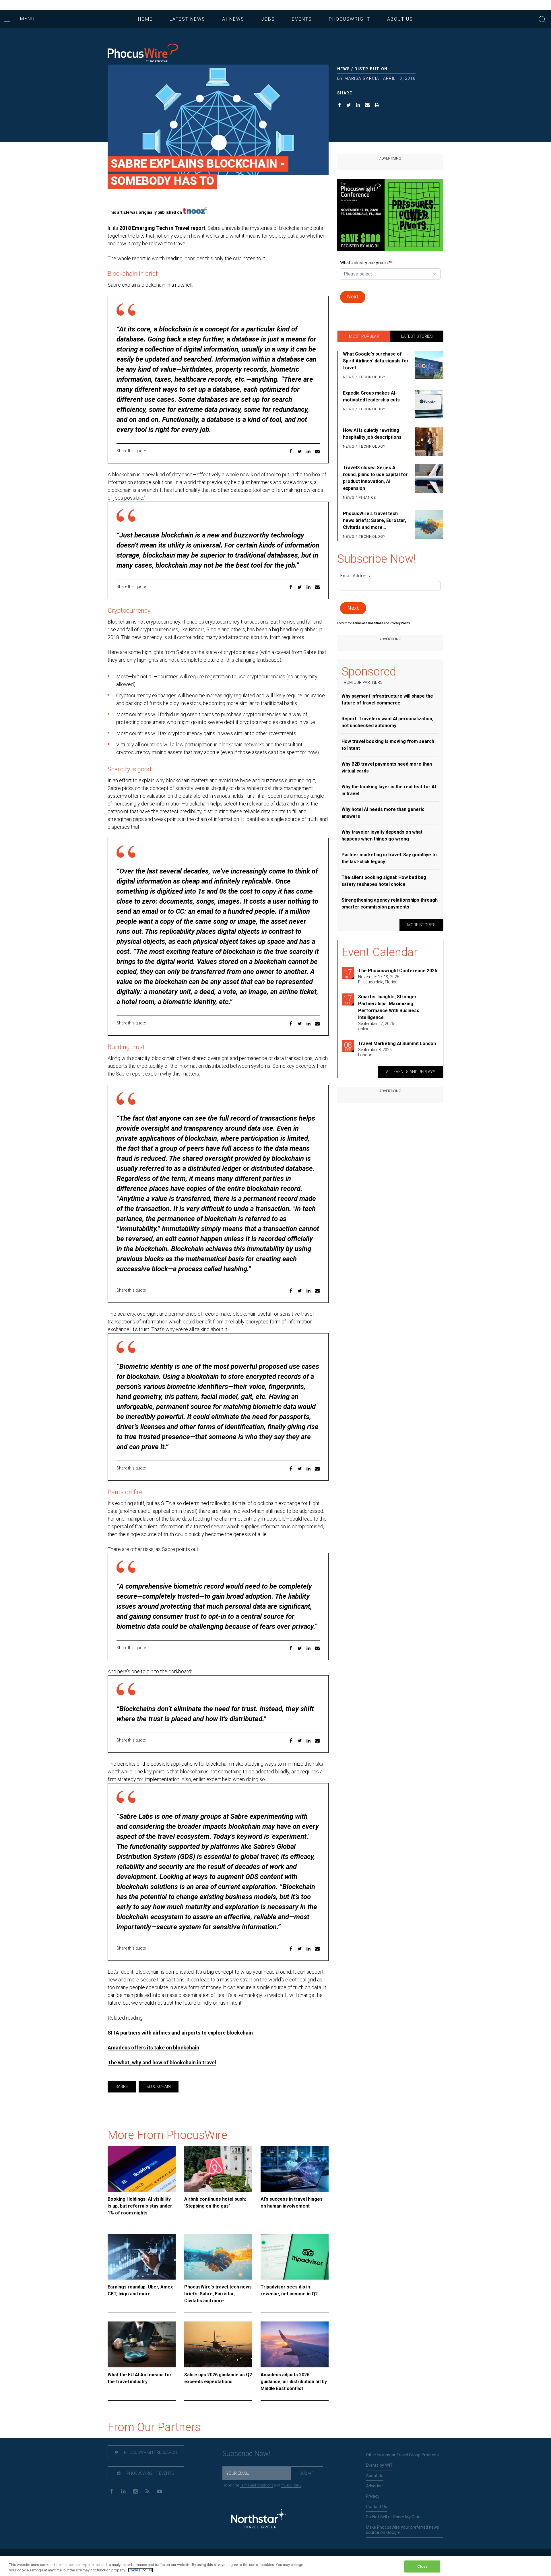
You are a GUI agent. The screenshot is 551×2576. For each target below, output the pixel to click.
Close (423, 2566)
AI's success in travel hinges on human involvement (292, 2203)
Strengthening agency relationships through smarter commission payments (390, 903)
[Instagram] (135, 2491)
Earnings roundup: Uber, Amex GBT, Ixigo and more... (140, 2290)
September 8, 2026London (375, 1052)
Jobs (268, 19)
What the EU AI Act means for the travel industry (140, 2378)
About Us (400, 19)
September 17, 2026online (376, 1026)
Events (302, 19)
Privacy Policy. (400, 623)
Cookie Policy (140, 2570)
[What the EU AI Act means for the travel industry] (142, 2344)
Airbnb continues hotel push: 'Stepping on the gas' (215, 2203)
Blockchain (159, 2086)
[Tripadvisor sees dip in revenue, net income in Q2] (295, 2257)
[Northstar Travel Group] (258, 2520)
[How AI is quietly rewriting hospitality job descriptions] (428, 441)
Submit (307, 2473)
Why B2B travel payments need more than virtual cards (387, 767)
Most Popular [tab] (364, 336)
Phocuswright (350, 19)
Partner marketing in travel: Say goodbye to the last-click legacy (389, 858)
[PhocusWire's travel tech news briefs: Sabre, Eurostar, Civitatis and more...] (218, 2257)
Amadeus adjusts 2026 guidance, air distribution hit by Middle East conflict (294, 2382)
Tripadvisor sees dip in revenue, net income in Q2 (289, 2290)
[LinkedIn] (123, 2491)
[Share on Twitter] (349, 106)
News (344, 69)
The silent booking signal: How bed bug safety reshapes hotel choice (384, 881)
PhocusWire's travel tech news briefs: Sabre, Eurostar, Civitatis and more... (218, 2294)
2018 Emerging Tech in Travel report (162, 228)
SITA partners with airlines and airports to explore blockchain (180, 2033)
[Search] (542, 19)
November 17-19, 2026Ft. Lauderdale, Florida (379, 979)
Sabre (122, 2086)
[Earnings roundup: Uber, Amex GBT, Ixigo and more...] (142, 2257)
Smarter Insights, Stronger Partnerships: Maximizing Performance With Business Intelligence (389, 1007)
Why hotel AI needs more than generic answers (383, 813)
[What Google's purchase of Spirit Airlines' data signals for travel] (428, 366)
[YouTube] (159, 2491)
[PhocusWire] (143, 54)
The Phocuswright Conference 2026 (398, 971)
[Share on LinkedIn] (358, 106)
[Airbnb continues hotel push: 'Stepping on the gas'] (218, 2169)
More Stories (421, 925)
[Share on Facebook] (340, 106)
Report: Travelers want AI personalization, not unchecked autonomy (387, 722)
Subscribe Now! (246, 2454)
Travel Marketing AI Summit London (397, 1044)
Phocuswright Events (150, 2473)
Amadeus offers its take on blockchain (153, 2048)
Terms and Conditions (368, 623)
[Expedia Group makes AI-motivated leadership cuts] (428, 404)
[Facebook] (111, 2491)
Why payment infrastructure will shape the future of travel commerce (387, 699)
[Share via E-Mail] (367, 106)
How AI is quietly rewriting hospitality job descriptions (372, 434)
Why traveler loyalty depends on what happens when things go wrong (382, 835)
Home (145, 19)
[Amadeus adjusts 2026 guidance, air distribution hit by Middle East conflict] (295, 2344)
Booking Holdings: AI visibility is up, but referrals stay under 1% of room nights (140, 2206)
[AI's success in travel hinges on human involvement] (295, 2169)
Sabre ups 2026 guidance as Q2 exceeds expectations (218, 2378)
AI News (233, 19)
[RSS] (147, 2491)
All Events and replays (411, 1072)
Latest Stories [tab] (417, 336)
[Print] (377, 106)
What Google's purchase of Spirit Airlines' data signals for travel (376, 361)
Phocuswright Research (150, 2452)
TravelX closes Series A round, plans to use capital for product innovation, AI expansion (375, 478)
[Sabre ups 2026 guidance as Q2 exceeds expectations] (218, 2344)
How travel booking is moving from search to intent (388, 745)
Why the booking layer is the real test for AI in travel (389, 790)
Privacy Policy (291, 2485)
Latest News (187, 19)
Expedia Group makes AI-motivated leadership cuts (371, 396)
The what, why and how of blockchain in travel (162, 2062)
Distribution (371, 69)
